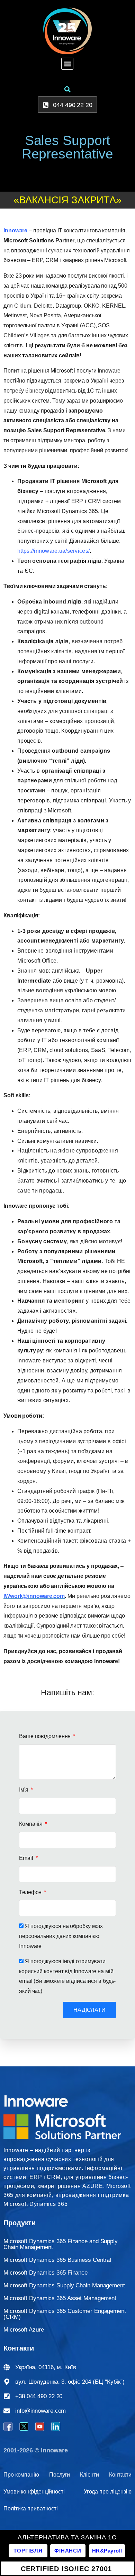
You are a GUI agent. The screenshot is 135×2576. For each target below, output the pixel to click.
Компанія (31, 1824)
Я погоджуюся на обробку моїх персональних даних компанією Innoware (61, 1936)
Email (27, 1858)
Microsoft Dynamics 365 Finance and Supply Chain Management (61, 2244)
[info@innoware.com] (7, 2411)
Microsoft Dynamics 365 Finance (46, 2273)
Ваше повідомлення (46, 1736)
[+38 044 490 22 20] (7, 2396)
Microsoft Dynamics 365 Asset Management (60, 2298)
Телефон (31, 1892)
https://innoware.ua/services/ (53, 551)
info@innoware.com (40, 2411)
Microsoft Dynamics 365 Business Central (57, 2260)
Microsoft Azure (24, 2330)
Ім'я (24, 1790)
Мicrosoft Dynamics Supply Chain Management (64, 2285)
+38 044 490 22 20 (39, 2396)
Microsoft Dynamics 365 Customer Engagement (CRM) (65, 2314)
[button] (67, 64)
